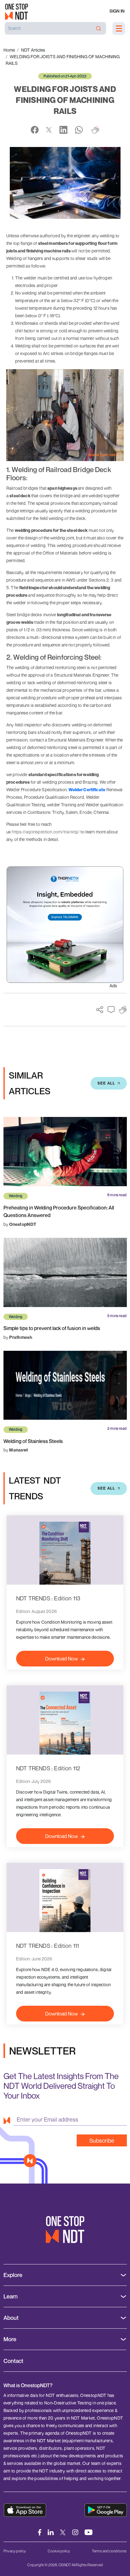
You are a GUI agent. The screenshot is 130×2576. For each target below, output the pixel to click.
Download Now (62, 1659)
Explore (13, 2275)
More (10, 2339)
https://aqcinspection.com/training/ (46, 832)
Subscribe (102, 2140)
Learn (11, 2296)
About (11, 2318)
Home (9, 50)
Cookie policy (59, 2551)
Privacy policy (15, 2551)
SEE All (106, 1083)
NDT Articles (33, 50)
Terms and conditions (109, 2551)
